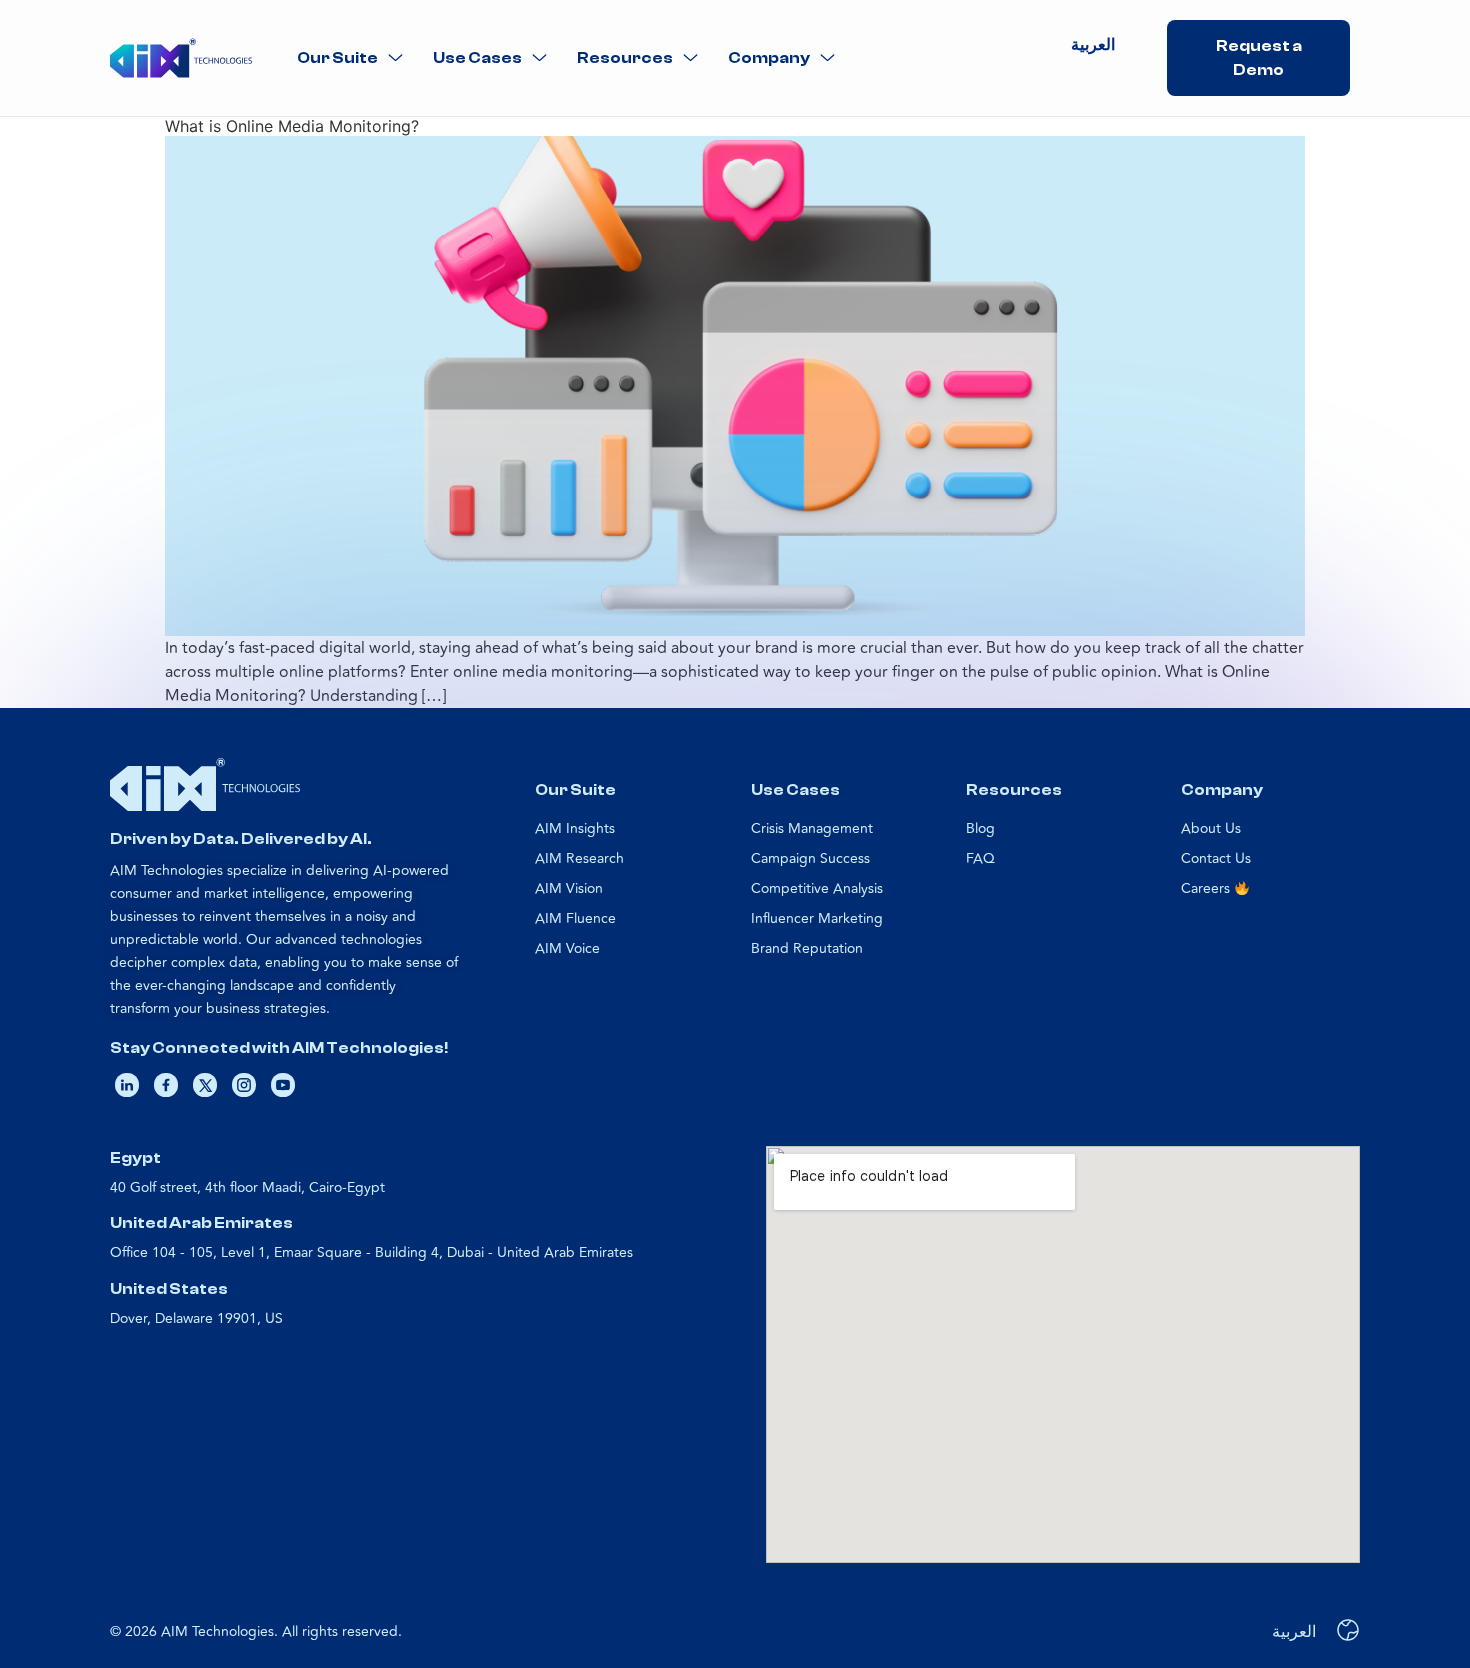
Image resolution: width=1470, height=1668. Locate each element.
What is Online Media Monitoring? (292, 126)
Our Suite (337, 58)
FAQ (980, 858)
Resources (625, 58)
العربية (1093, 45)
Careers (1207, 888)
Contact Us (1216, 858)
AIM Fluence (575, 918)
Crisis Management (812, 828)
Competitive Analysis (817, 888)
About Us (1211, 828)
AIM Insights (575, 828)
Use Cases (477, 58)
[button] (350, 58)
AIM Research (579, 858)
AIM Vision (569, 888)
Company (769, 58)
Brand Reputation (807, 948)
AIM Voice (567, 948)
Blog (980, 828)
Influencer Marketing (817, 918)
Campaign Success (810, 858)
